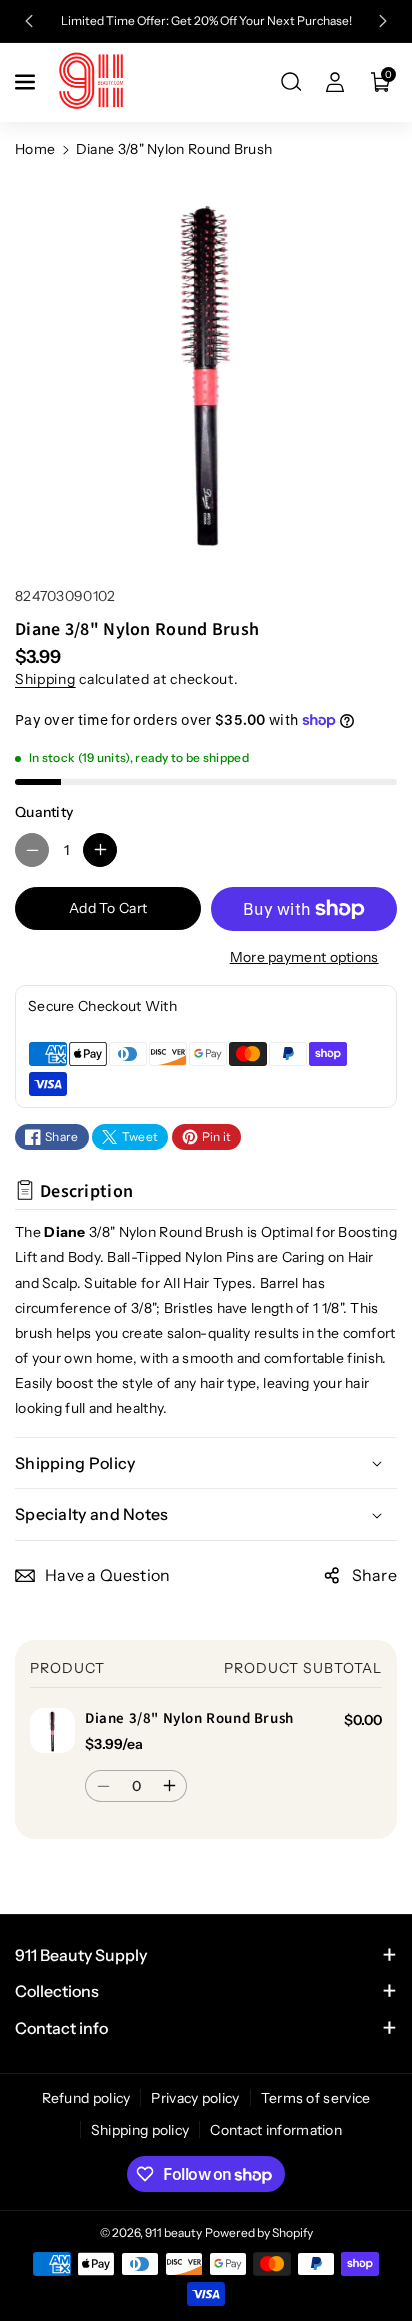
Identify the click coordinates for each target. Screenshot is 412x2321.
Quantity (44, 812)
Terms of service (316, 2098)
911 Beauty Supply (81, 1955)
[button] (27, 82)
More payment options (304, 957)
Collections (57, 1991)
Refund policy (86, 2098)
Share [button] (375, 1575)
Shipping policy (140, 2130)
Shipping (45, 679)
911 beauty (173, 2232)
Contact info (61, 2028)
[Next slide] (384, 21)
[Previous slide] (29, 21)
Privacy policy (195, 2098)
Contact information (276, 2130)
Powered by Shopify (259, 2232)
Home (35, 149)
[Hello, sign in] (335, 82)
